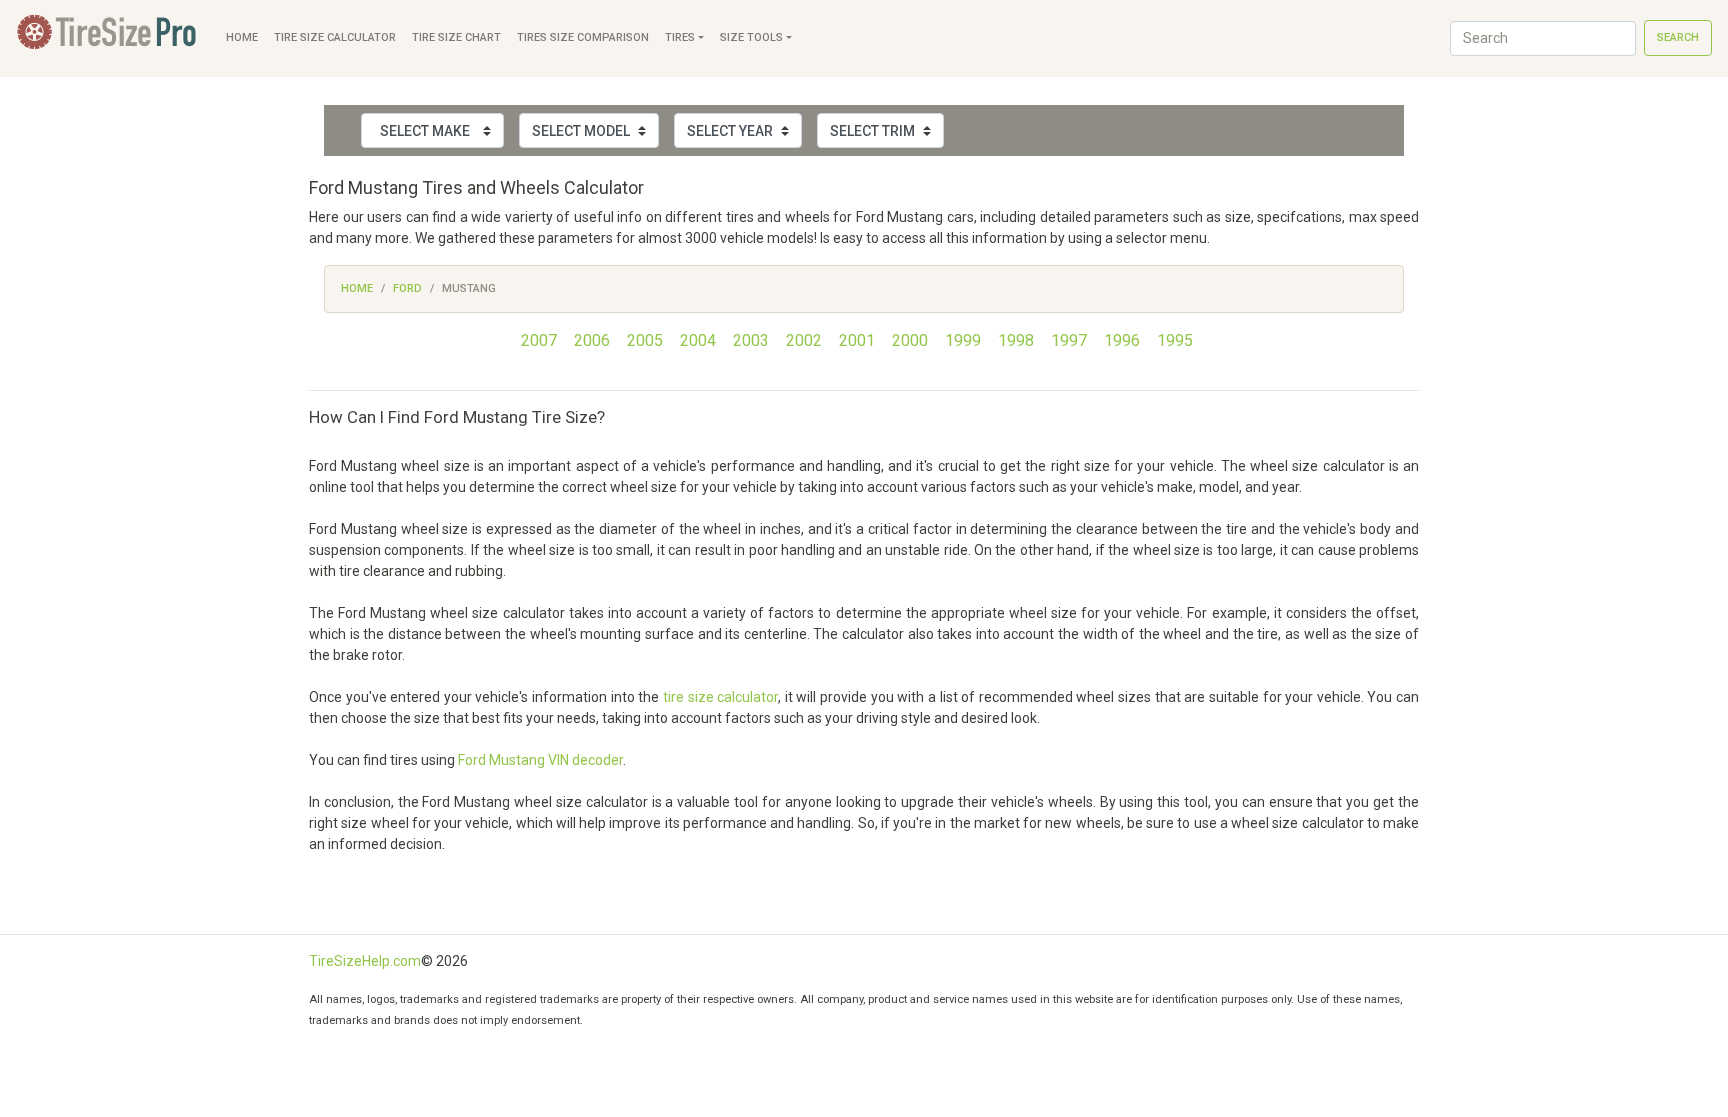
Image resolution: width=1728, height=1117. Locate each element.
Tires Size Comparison (583, 37)
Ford (407, 288)
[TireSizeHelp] (109, 38)
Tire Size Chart (456, 37)
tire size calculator (720, 697)
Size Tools (751, 37)
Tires (680, 37)
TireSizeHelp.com (365, 961)
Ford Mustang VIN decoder (540, 760)
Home (242, 37)
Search (1678, 37)
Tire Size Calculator (335, 37)
